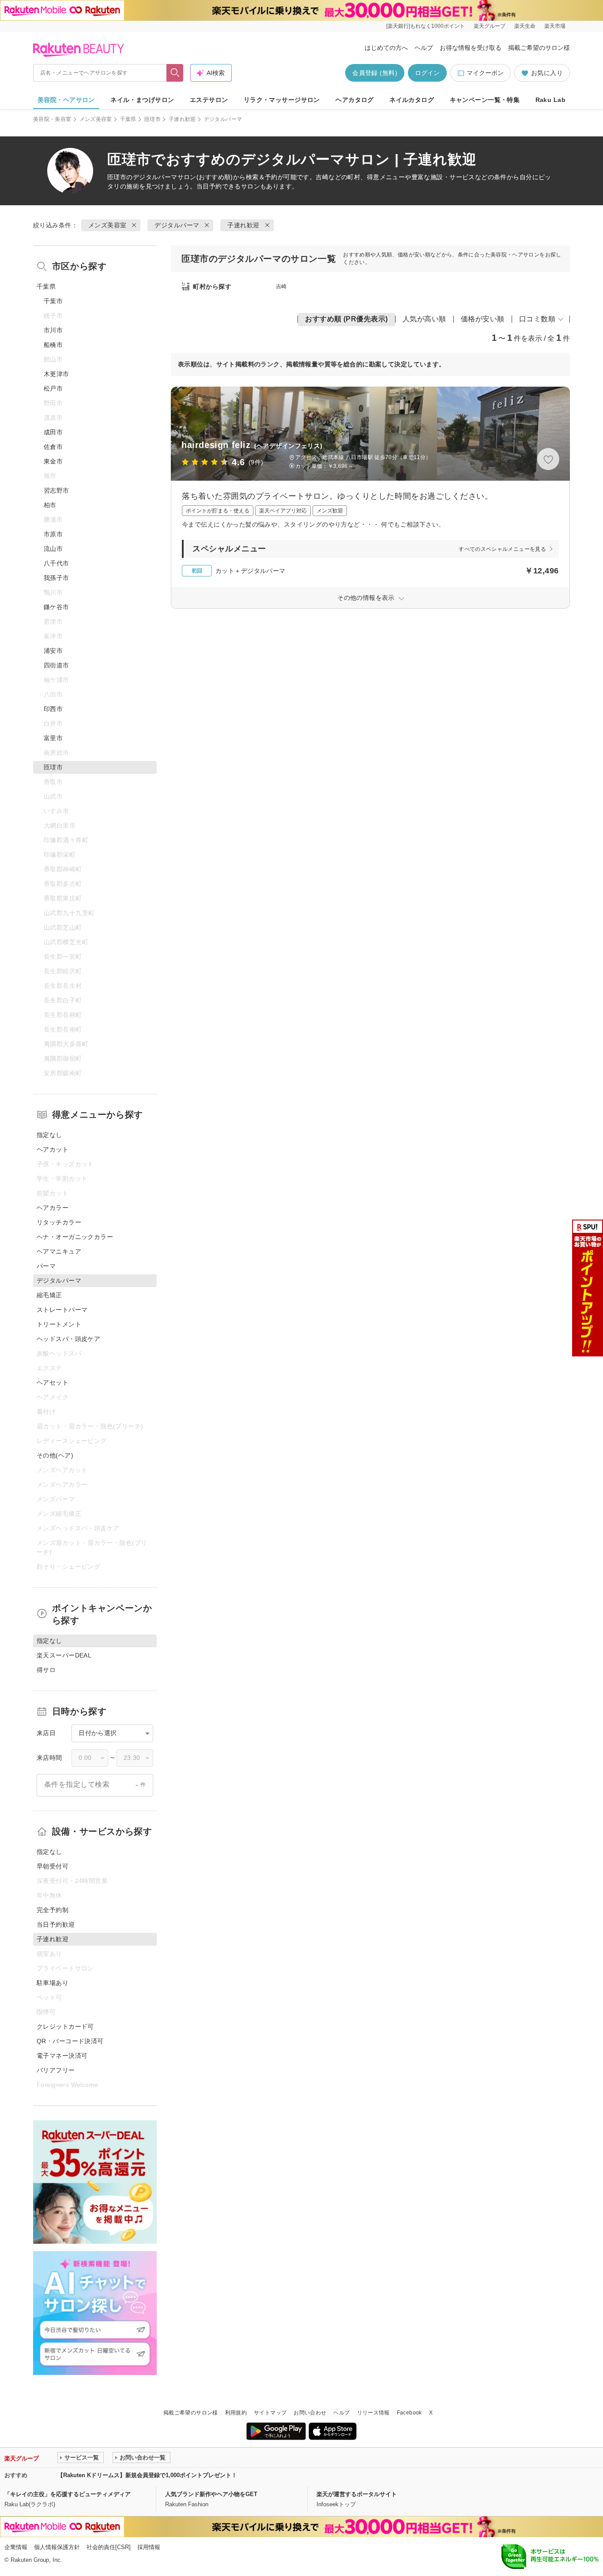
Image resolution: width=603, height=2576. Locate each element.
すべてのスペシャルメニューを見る (502, 549)
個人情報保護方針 (57, 2547)
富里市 (53, 738)
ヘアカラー (53, 1208)
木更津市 (57, 374)
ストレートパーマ (62, 1310)
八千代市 (57, 563)
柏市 (50, 505)
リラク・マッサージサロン (282, 100)
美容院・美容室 (52, 119)
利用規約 (236, 2413)
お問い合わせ (310, 2413)
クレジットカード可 (65, 2026)
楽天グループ (490, 26)
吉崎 (281, 286)
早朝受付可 (53, 1866)
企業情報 (16, 2547)
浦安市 (53, 651)
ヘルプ (424, 48)
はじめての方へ (386, 48)
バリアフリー (56, 2070)
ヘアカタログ (355, 100)
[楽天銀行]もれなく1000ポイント (426, 26)
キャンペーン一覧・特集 (485, 100)
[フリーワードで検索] (175, 73)
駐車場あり (53, 1983)
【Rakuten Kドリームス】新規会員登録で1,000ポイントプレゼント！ (147, 2475)
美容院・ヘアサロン (66, 100)
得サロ (46, 1670)
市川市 (53, 330)
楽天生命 (525, 26)
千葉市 (53, 301)
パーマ (46, 1266)
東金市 (53, 461)
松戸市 (53, 388)
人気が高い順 (424, 319)
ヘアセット (53, 1382)
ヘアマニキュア (59, 1251)
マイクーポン (485, 73)
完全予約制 (53, 1910)
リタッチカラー (59, 1222)
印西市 (53, 709)
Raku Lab (550, 100)
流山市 (53, 549)
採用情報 (149, 2547)
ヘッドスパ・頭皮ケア (68, 1339)
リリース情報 (373, 2413)
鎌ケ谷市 (57, 607)
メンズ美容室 (96, 119)
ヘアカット (53, 1149)
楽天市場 (555, 26)
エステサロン (209, 100)
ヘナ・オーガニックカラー (75, 1237)
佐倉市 (53, 447)
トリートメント (59, 1324)
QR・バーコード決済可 (70, 2041)
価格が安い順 (483, 319)
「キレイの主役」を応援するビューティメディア (68, 2494)
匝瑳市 (153, 119)
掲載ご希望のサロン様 (539, 48)
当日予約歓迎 (56, 1924)
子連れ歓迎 (182, 119)
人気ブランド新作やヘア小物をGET (211, 2494)
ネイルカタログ (412, 100)
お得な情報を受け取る (471, 48)
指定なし (49, 1135)
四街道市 (57, 665)
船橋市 (53, 345)
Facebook (409, 2413)
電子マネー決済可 (62, 2056)
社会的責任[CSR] (109, 2547)
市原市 (53, 534)
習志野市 (57, 490)
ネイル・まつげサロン (142, 100)
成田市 (53, 432)
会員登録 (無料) (375, 73)
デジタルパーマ (155, 177)
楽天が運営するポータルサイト (357, 2494)
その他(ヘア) (55, 1455)
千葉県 (128, 119)
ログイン (427, 73)
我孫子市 (57, 578)
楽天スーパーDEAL (64, 1655)
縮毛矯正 (49, 1295)
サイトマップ (270, 2413)
